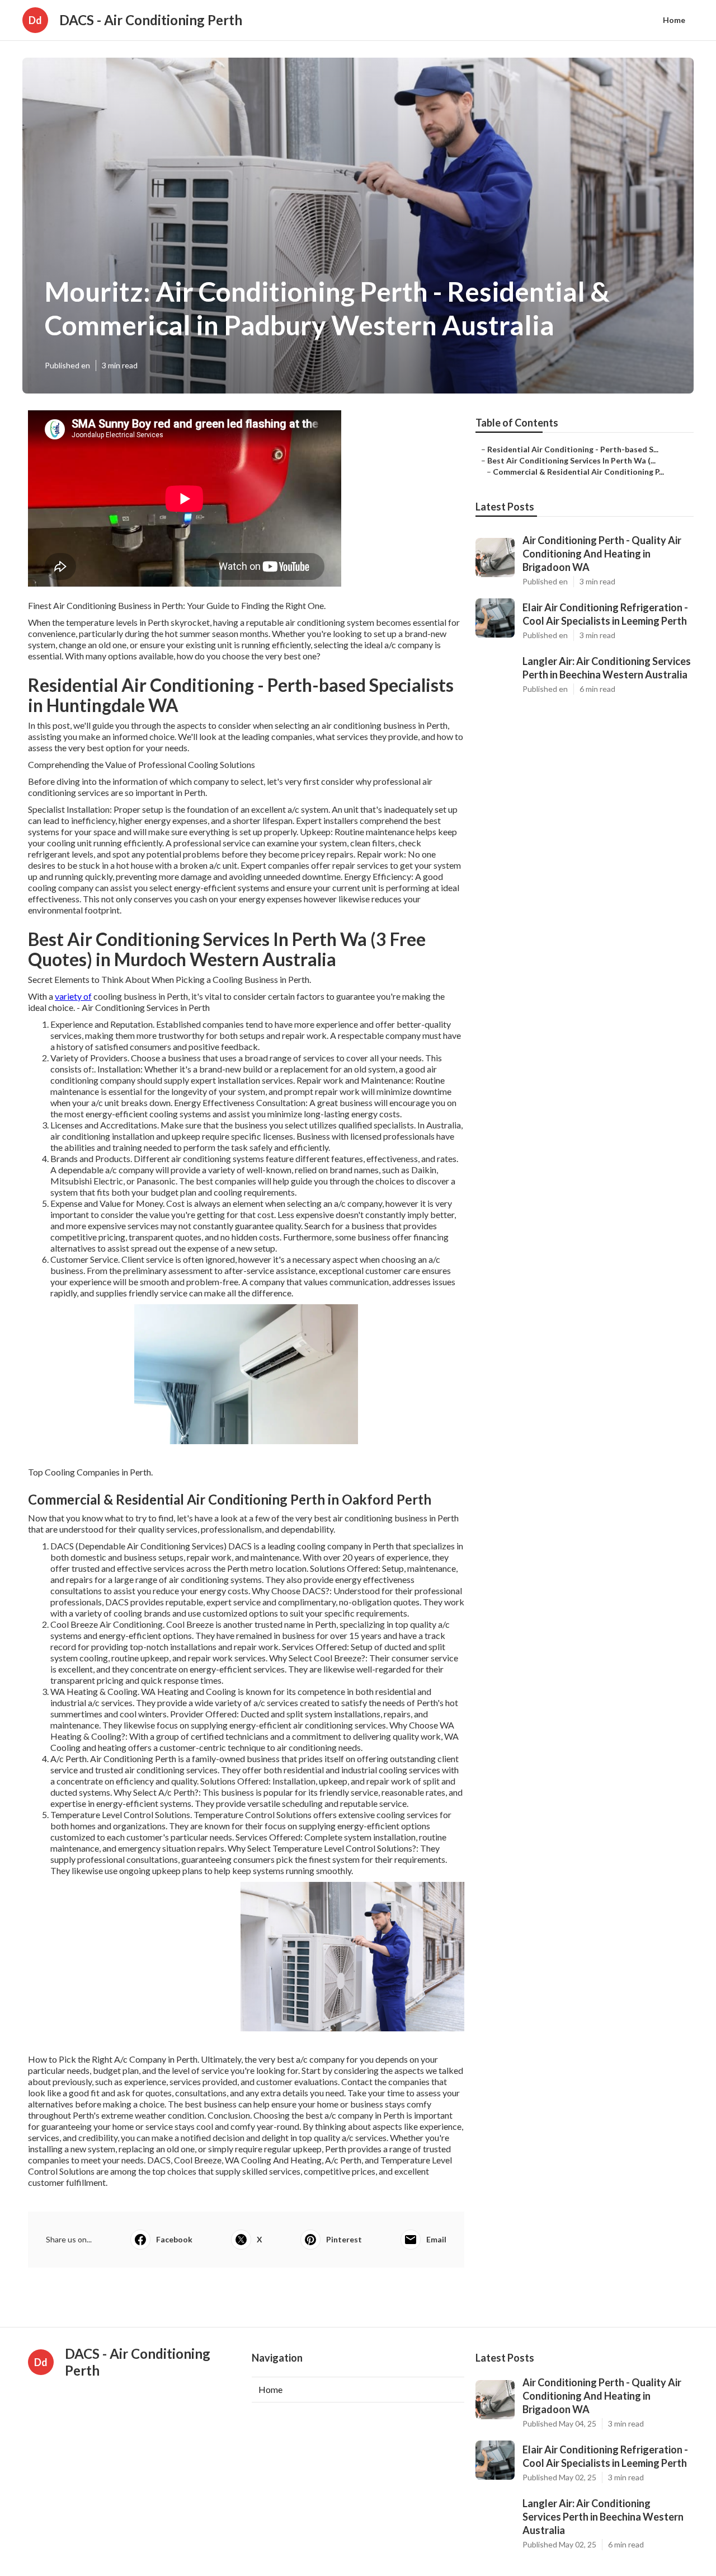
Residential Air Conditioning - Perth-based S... (573, 449)
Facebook (174, 2239)
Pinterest (344, 2239)
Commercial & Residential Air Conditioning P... (578, 472)
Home (674, 20)
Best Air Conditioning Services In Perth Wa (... (571, 460)
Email (436, 2239)
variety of (73, 996)
